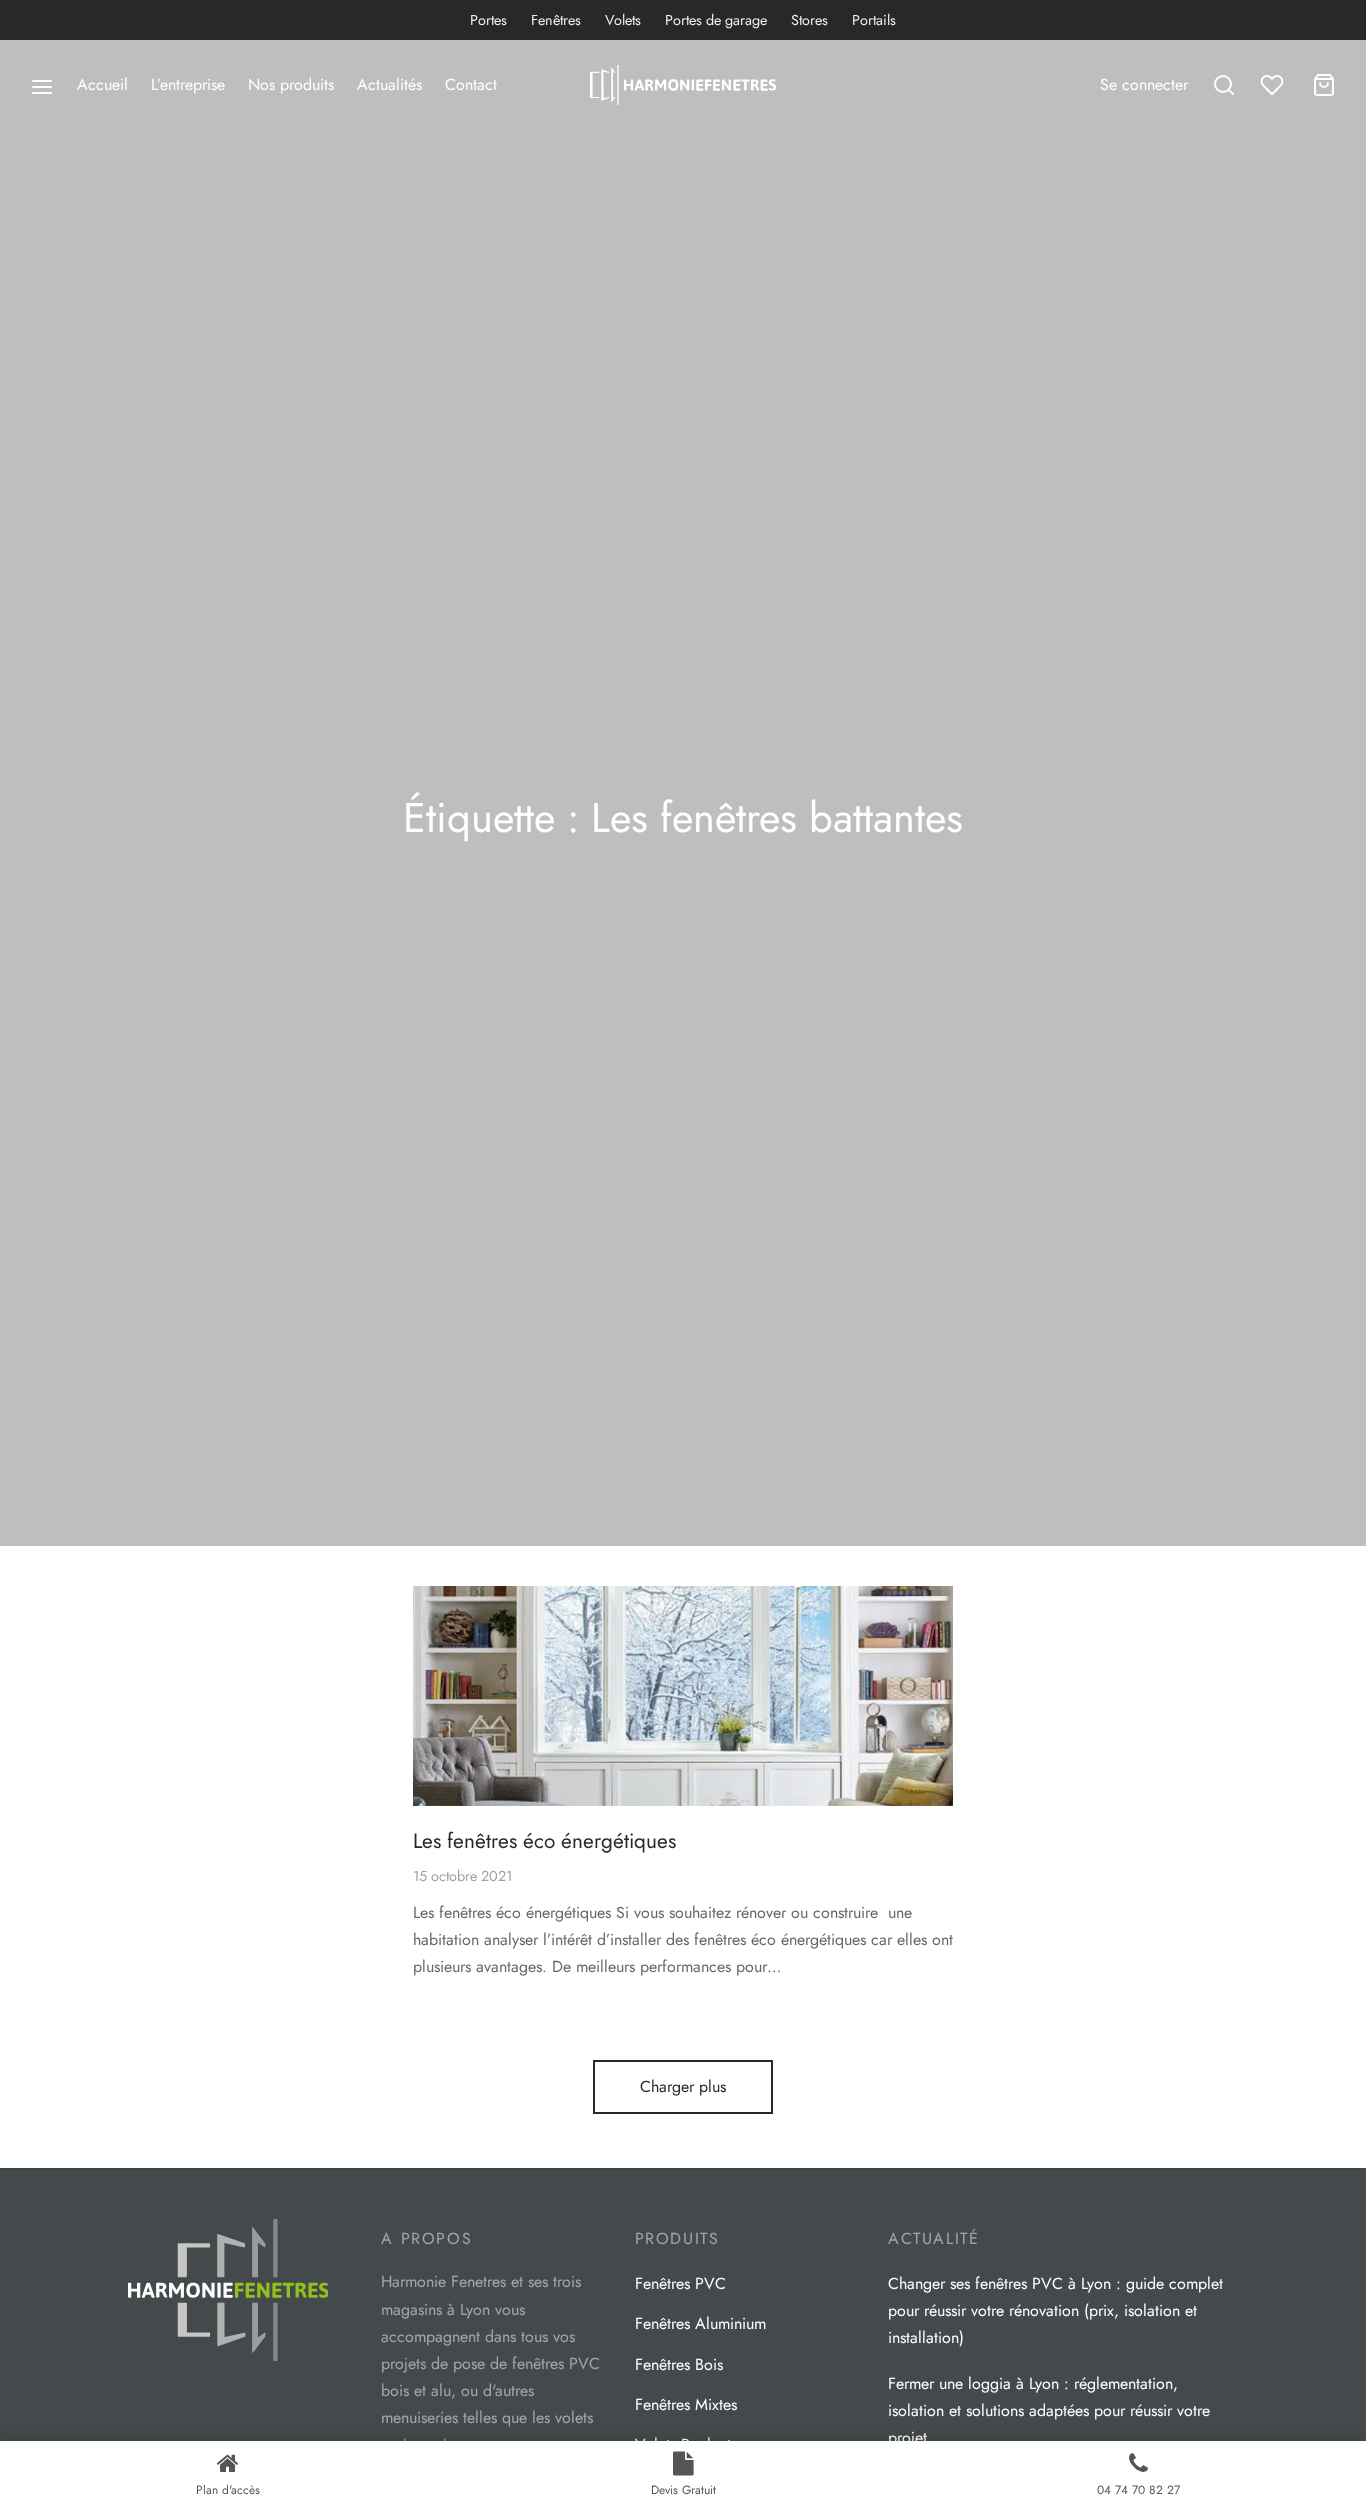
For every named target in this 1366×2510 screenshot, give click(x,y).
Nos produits (291, 84)
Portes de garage (716, 20)
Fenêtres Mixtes (686, 2404)
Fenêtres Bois (679, 2364)
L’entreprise (188, 84)
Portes (488, 20)
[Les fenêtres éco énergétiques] (683, 1696)
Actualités (389, 84)
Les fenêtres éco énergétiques (544, 1841)
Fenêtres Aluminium (700, 2323)
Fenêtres (556, 20)
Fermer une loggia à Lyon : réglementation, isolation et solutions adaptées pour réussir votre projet (1049, 2410)
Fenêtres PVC (680, 2283)
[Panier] (1324, 85)
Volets (623, 20)
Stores (809, 20)
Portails (874, 20)
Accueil (102, 84)
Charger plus (683, 2086)
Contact (471, 84)
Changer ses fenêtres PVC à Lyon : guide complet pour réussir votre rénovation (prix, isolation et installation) (1055, 2310)
